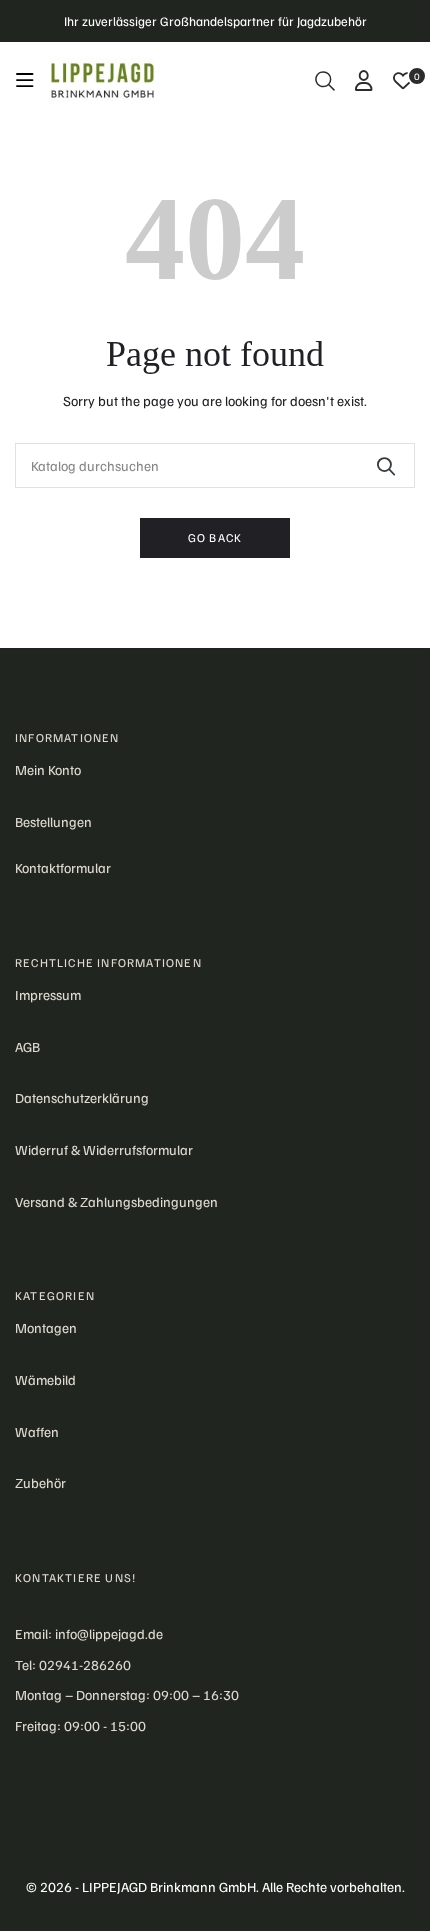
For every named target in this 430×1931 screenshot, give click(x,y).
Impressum (48, 994)
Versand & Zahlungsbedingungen (116, 1201)
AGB (27, 1046)
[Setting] (364, 81)
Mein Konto (48, 769)
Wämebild (45, 1379)
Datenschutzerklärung (82, 1097)
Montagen (46, 1327)
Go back (215, 537)
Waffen (37, 1431)
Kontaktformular (63, 867)
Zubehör (40, 1482)
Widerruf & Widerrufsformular (104, 1149)
